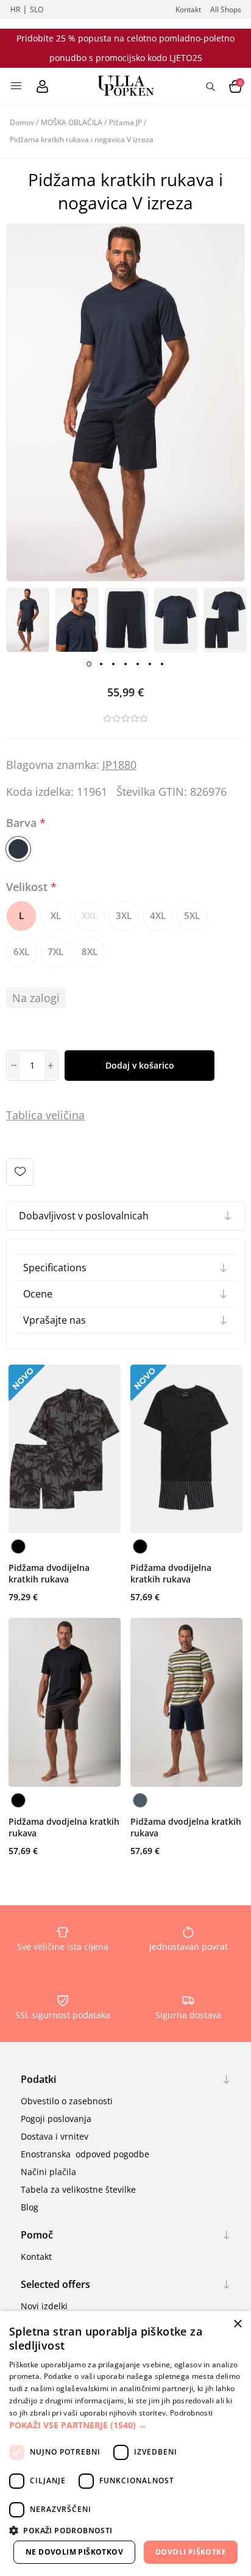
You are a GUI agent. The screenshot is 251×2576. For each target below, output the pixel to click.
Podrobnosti (191, 2413)
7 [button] (162, 664)
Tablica (24, 1115)
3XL (124, 915)
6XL (21, 951)
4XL (158, 915)
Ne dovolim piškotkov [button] (74, 2552)
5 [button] (138, 664)
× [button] (237, 2324)
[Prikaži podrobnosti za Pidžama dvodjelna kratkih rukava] (65, 1702)
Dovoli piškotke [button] (191, 2552)
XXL (90, 915)
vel (51, 1115)
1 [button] (89, 664)
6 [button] (150, 664)
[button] (125, 2425)
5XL (192, 915)
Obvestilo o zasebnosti (67, 2101)
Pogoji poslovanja (56, 2119)
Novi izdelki (44, 2306)
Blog (30, 2207)
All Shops (226, 9)
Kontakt (188, 9)
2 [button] (101, 664)
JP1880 (119, 765)
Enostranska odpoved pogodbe (85, 2154)
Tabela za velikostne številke (78, 2189)
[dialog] (125, 2444)
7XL (55, 951)
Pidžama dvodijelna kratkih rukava (49, 1573)
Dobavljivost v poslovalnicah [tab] (84, 1216)
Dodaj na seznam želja (20, 1172)
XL (56, 915)
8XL (90, 951)
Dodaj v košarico (140, 1065)
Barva (23, 823)
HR (15, 9)
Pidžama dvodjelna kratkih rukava (64, 1827)
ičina (72, 1115)
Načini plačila (48, 2172)
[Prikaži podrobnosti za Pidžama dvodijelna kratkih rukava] (65, 1449)
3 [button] (113, 664)
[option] (28, 620)
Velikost (28, 887)
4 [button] (125, 664)
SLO (37, 9)
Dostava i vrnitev (55, 2136)
